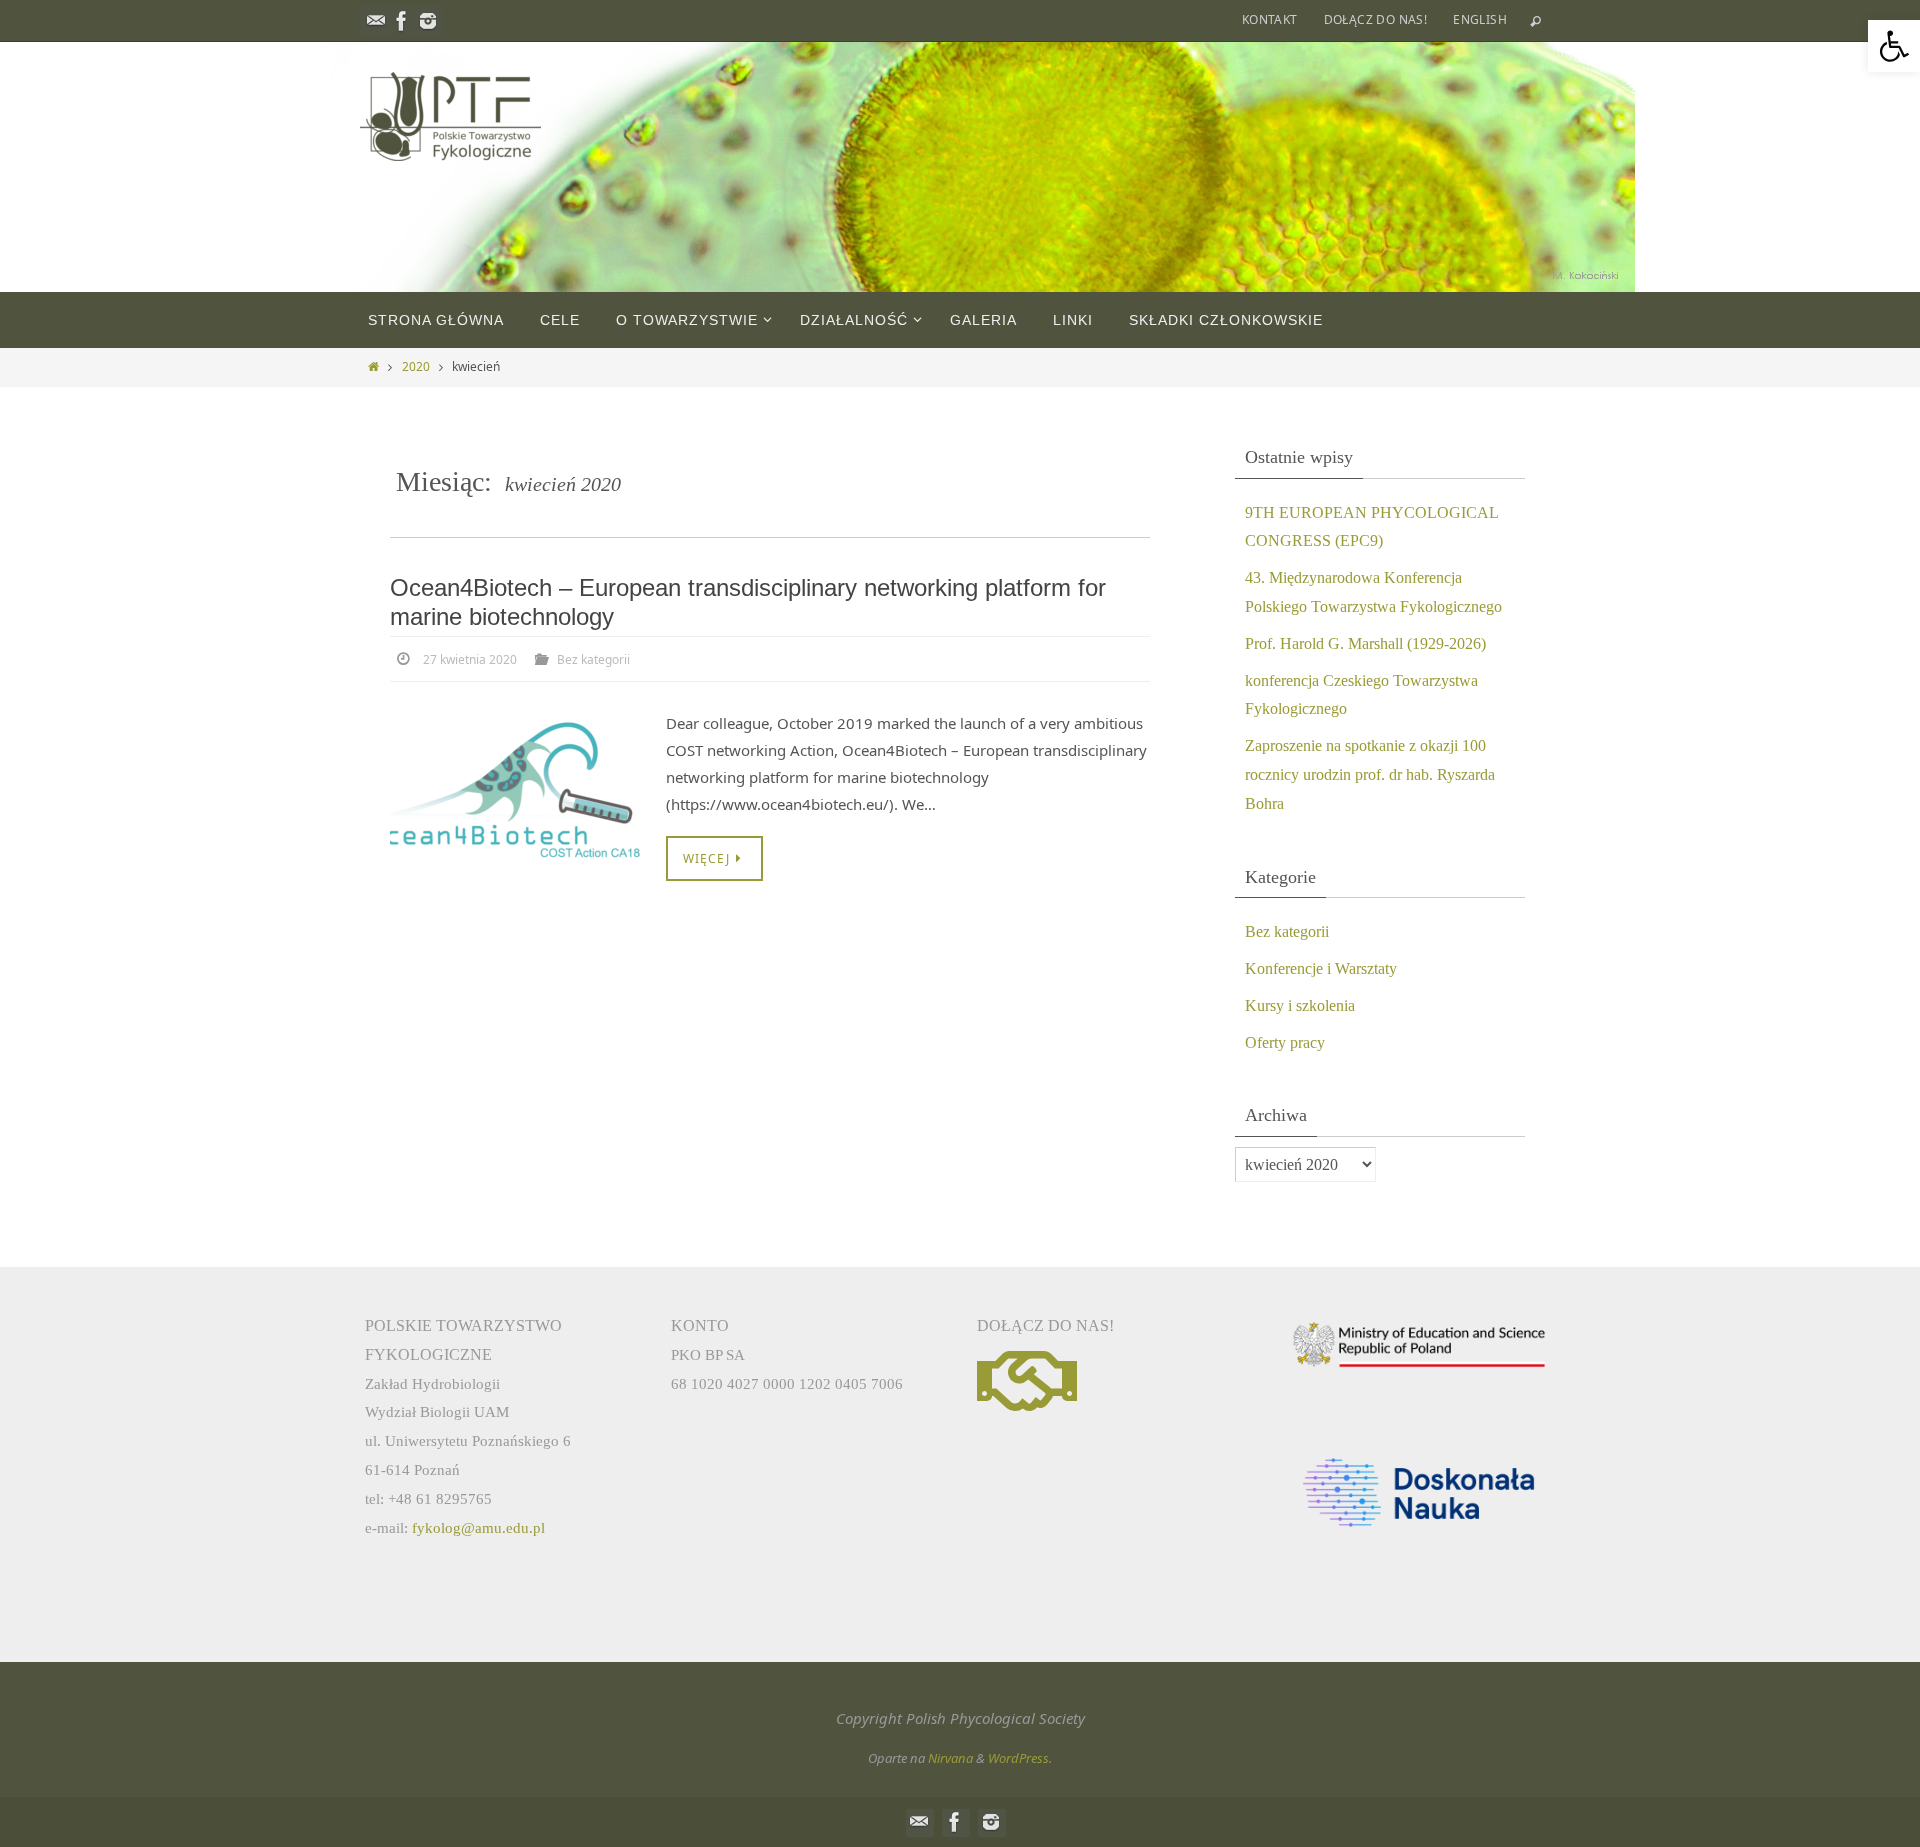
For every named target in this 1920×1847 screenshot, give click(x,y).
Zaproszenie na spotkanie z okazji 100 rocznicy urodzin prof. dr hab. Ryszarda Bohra (1370, 774)
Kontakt (1270, 19)
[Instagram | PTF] (428, 21)
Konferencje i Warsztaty (1321, 968)
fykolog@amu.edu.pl (478, 1528)
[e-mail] (376, 21)
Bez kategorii (593, 659)
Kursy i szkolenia (1300, 1005)
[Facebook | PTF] (402, 21)
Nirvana (950, 1758)
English (1480, 19)
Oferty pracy (1285, 1042)
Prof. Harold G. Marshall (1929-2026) (1365, 643)
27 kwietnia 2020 (470, 659)
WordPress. (1020, 1758)
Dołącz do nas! (1376, 19)
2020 (416, 366)
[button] (1894, 46)
